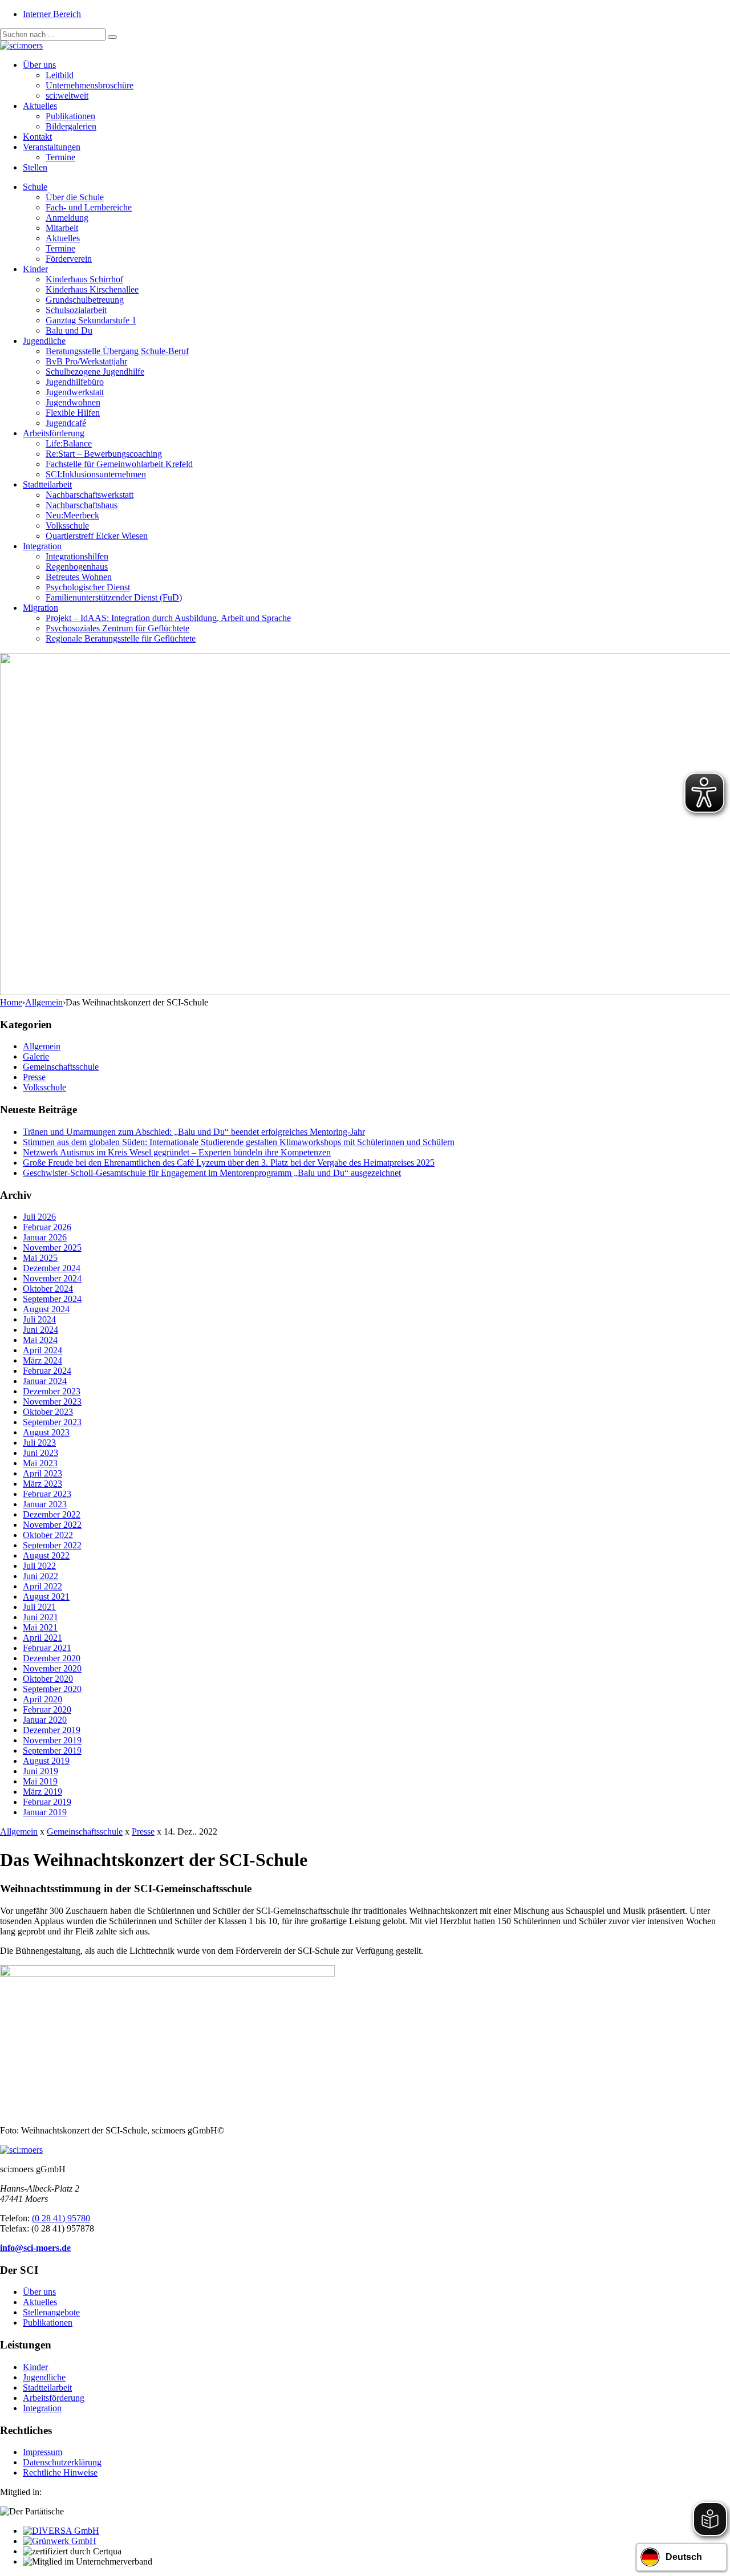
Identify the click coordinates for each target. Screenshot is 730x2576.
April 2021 (42, 1638)
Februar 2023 (47, 1494)
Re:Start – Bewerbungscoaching (104, 454)
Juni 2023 (40, 1453)
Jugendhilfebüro (75, 382)
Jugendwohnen (73, 402)
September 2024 (52, 1299)
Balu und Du (69, 330)
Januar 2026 (45, 1237)
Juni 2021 (40, 1617)
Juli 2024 (39, 1319)
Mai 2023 (40, 1463)
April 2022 (42, 1586)
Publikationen (70, 116)
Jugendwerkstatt (75, 392)
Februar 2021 (47, 1648)
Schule (35, 187)
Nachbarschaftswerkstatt (90, 495)
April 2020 (42, 1699)
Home (11, 1002)
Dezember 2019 (52, 1730)
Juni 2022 (40, 1576)
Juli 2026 (39, 1217)
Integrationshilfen (77, 556)
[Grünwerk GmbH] (60, 2541)
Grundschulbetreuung (85, 300)
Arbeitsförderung (54, 433)
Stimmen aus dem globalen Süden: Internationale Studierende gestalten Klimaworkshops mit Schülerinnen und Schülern (239, 1142)
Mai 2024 (40, 1340)
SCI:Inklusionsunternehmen (96, 474)
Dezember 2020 (52, 1658)
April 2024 (42, 1350)
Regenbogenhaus (77, 567)
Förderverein (69, 259)
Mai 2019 (40, 1781)
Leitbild (60, 75)
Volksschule (67, 526)
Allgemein (44, 1002)
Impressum (42, 2452)
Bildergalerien (71, 126)
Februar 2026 (47, 1227)
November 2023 (52, 1401)
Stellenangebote (51, 2312)
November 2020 (52, 1668)
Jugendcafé (66, 423)
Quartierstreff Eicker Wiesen (97, 536)
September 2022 (52, 1545)
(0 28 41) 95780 (61, 2218)
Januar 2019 (45, 1812)
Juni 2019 (40, 1771)
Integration (42, 546)
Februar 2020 (47, 1709)
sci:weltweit (67, 96)
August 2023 (46, 1432)
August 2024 (46, 1309)
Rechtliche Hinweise (60, 2472)
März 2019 (42, 1792)
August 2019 (46, 1761)
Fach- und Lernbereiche (89, 207)
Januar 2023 (45, 1504)
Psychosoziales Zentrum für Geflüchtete (117, 628)
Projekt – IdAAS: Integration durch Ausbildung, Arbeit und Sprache (168, 618)
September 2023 (52, 1422)
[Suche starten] (112, 37)
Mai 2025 (40, 1258)
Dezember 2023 (52, 1391)
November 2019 (52, 1740)
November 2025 (52, 1248)
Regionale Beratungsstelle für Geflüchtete (121, 638)
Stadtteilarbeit (47, 484)
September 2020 (52, 1689)
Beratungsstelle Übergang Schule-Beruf (117, 351)
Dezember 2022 (52, 1514)
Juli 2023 (39, 1443)
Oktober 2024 (48, 1289)
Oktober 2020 (48, 1679)
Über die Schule (75, 197)
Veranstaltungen (52, 147)
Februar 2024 (47, 1371)
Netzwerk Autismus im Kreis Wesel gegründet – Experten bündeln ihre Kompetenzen (177, 1152)
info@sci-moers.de (35, 2248)
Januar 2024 (45, 1381)
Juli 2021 (39, 1607)
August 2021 (46, 1597)
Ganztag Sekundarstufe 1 (91, 320)
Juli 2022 (39, 1566)
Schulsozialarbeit (76, 310)
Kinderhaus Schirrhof (84, 279)
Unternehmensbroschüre (90, 85)
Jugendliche (44, 341)
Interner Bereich (52, 14)
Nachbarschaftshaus (82, 505)
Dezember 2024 (52, 1268)
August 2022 (46, 1555)
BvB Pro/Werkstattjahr (86, 361)
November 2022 (52, 1525)
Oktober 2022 (48, 1535)
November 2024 (52, 1278)
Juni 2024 (40, 1330)
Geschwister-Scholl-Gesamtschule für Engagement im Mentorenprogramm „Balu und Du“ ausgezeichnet (212, 1173)
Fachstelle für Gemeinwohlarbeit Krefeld (119, 464)
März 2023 (42, 1484)
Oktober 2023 (48, 1412)
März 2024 (42, 1360)
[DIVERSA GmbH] (61, 2531)
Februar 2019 (47, 1802)
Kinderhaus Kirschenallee (92, 289)
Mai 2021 (40, 1627)
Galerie (36, 1056)
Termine (60, 157)
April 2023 (42, 1473)
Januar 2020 (45, 1720)
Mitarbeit (62, 228)
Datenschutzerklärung (62, 2462)
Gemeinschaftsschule (61, 1067)
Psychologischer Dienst (88, 587)
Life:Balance (69, 443)
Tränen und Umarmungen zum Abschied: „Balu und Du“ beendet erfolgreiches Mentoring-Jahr (194, 1132)
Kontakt (37, 137)
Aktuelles (40, 106)
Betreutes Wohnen (79, 577)
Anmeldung (67, 218)
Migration (40, 608)
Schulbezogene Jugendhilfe (95, 372)
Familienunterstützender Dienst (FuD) (114, 597)
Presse (34, 1077)
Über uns (39, 65)
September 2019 (52, 1751)
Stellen (35, 167)
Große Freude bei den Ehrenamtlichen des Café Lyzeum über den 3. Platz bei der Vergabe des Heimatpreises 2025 (229, 1163)
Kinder (35, 269)
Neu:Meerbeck (72, 515)
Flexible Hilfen (73, 413)
